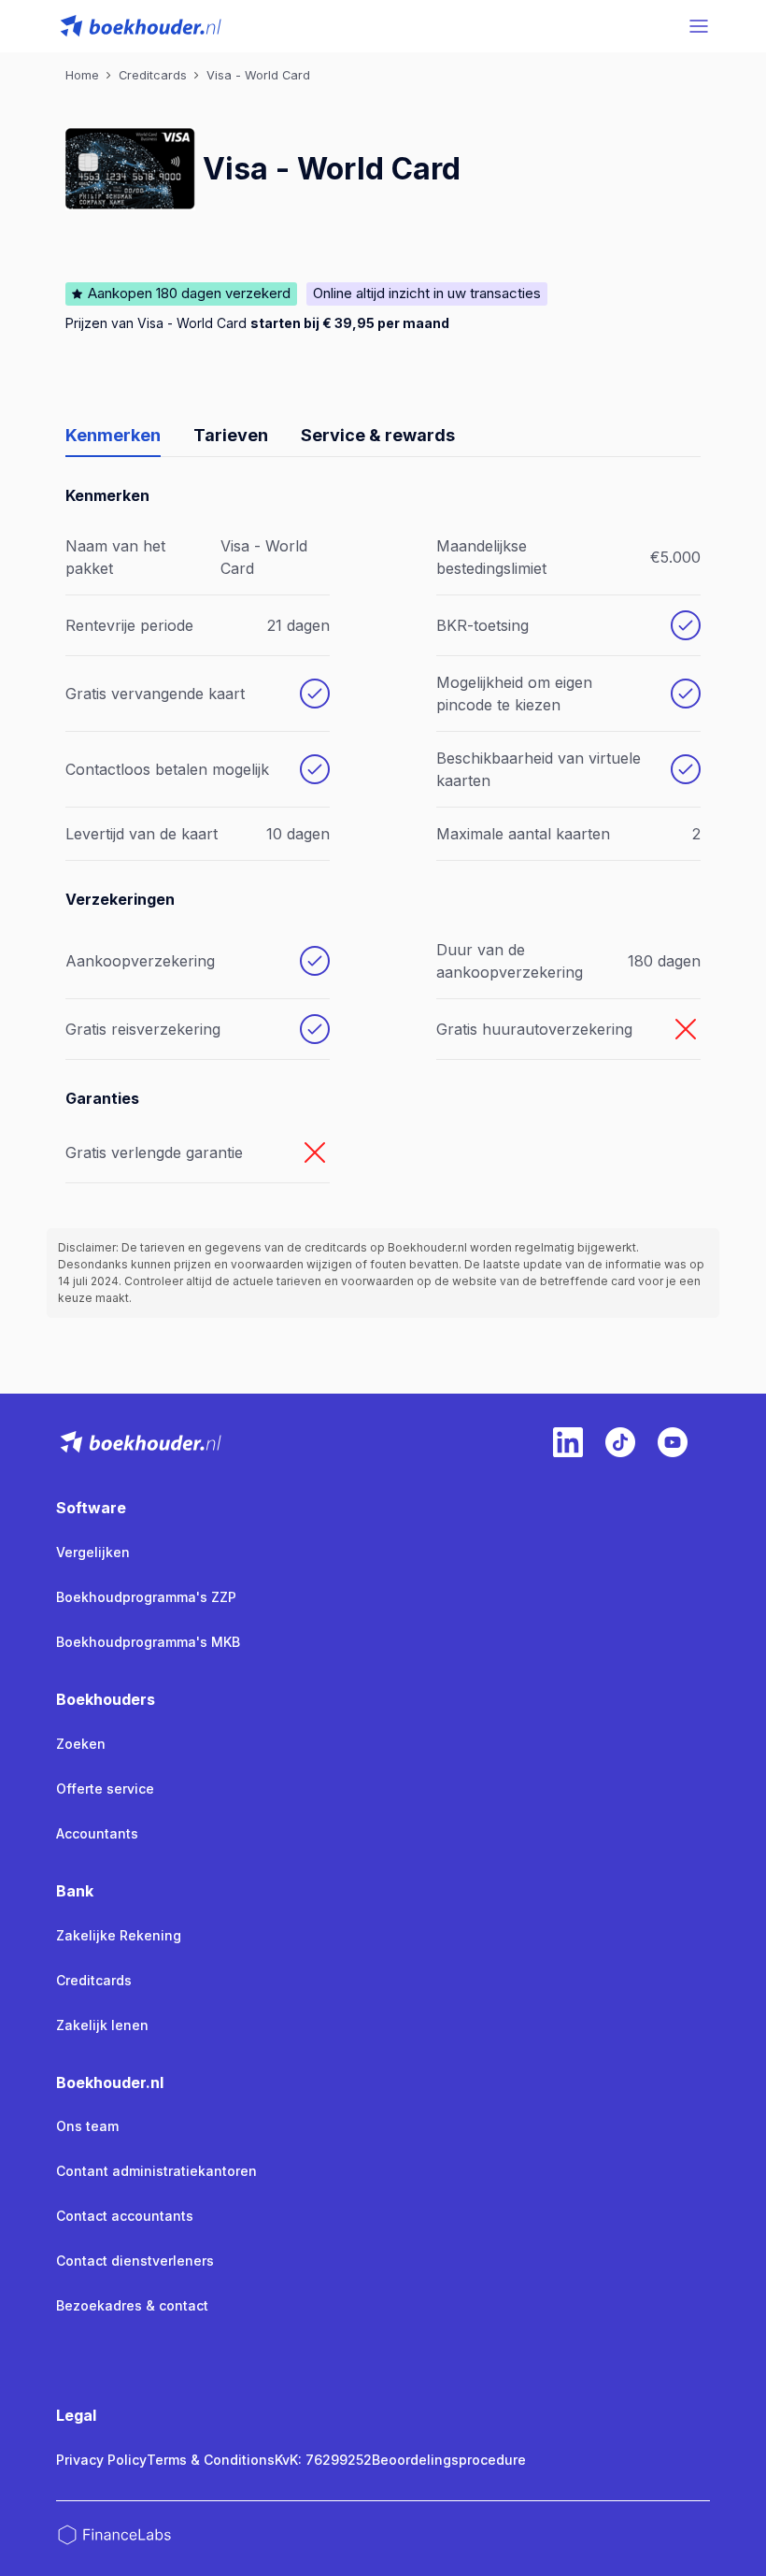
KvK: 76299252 (323, 2460)
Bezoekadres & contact (132, 2305)
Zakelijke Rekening (119, 1935)
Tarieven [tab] (231, 435)
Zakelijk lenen (102, 2025)
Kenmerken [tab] (113, 435)
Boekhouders (106, 1699)
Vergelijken (93, 1552)
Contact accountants (125, 2216)
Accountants (97, 1833)
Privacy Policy (101, 2460)
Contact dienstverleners (135, 2261)
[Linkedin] (568, 1442)
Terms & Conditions (211, 2460)
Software (91, 1508)
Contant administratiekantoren (156, 2171)
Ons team (87, 2126)
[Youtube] (673, 1442)
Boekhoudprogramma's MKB (148, 1642)
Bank (75, 1891)
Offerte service (105, 1789)
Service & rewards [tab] (378, 435)
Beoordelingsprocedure (449, 2460)
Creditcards (94, 1980)
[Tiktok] (620, 1442)
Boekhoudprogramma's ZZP (146, 1597)
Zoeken (81, 1744)
